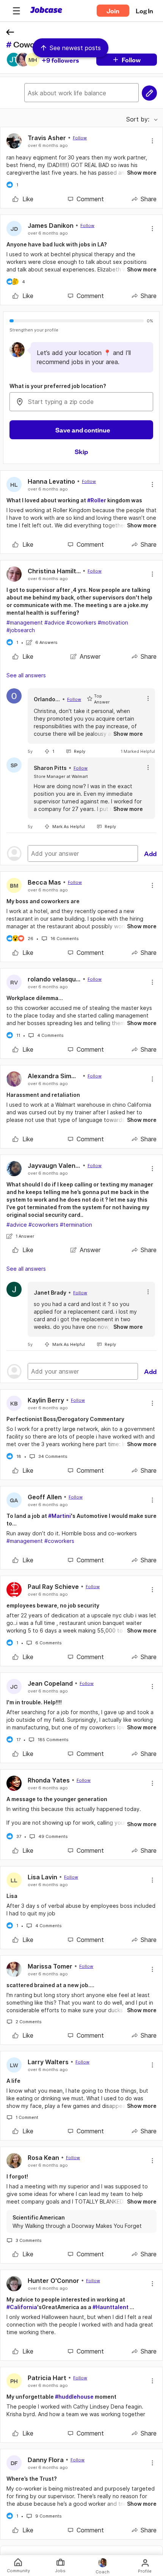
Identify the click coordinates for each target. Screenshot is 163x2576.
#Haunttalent (110, 2307)
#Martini (60, 1516)
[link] (23, 199)
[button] (16, 11)
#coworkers (81, 622)
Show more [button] (142, 173)
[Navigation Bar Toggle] (16, 11)
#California (22, 2307)
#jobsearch (21, 630)
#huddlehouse (74, 2397)
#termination (76, 1225)
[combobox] (81, 402)
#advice (55, 622)
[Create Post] (149, 93)
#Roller (97, 500)
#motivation (113, 622)
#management (25, 622)
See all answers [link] (26, 675)
